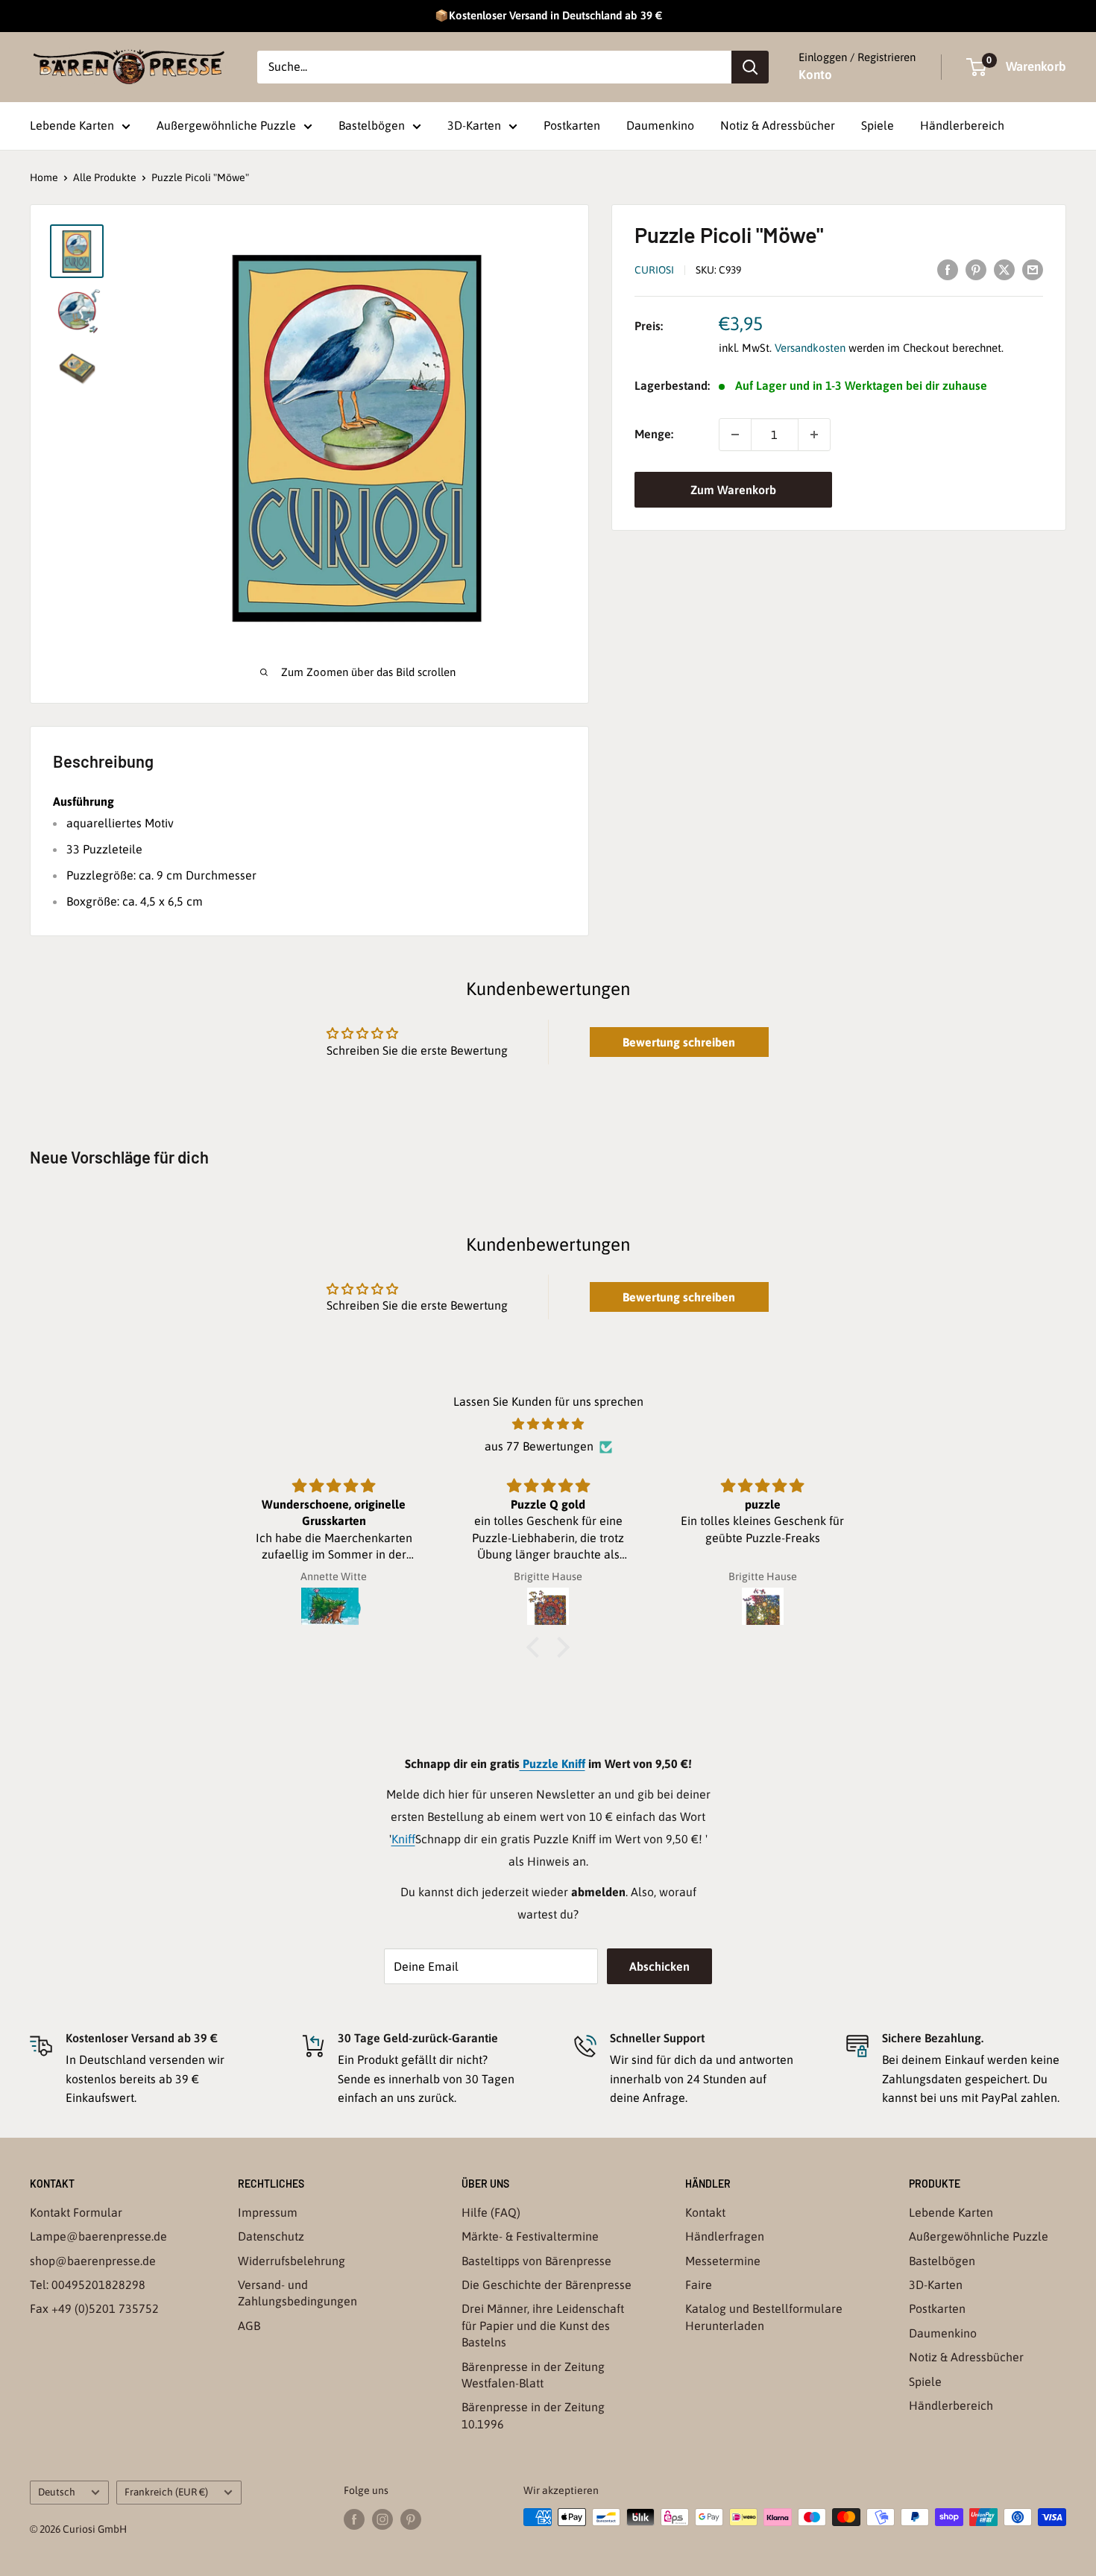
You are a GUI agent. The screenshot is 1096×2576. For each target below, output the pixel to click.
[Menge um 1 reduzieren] (735, 435)
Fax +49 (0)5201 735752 (94, 2308)
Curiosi (654, 270)
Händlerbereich (962, 125)
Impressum (268, 2212)
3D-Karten (474, 125)
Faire (699, 2285)
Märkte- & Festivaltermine (530, 2236)
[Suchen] (750, 67)
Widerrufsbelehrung (292, 2261)
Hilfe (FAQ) (491, 2212)
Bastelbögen (372, 125)
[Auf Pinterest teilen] (976, 269)
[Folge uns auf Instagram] (382, 2519)
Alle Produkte (105, 177)
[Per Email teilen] (1033, 269)
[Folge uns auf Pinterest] (411, 2519)
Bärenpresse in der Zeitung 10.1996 (533, 2415)
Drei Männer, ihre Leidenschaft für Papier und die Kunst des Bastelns (543, 2325)
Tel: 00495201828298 (88, 2285)
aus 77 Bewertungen (539, 1446)
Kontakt (705, 2212)
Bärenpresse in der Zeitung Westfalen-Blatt (533, 2375)
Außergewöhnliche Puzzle (226, 125)
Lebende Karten (72, 125)
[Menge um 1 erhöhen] (814, 435)
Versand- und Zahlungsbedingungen (297, 2293)
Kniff (403, 1839)
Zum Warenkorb (733, 490)
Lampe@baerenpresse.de (98, 2236)
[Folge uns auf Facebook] (354, 2519)
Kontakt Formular (76, 2212)
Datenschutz (271, 2236)
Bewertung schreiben (679, 1042)
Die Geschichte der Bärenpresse (547, 2285)
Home (44, 177)
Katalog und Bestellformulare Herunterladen (764, 2317)
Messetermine (723, 2261)
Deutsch (57, 2492)
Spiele (878, 125)
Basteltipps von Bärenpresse (536, 2261)
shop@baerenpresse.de (93, 2261)
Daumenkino (660, 125)
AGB (249, 2326)
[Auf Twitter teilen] (1004, 269)
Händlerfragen (725, 2236)
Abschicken (659, 1966)
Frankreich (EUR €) (166, 2492)
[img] (548, 1424)
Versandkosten (810, 348)
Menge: (654, 435)
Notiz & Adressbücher (778, 125)
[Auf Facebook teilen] (948, 269)
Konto (815, 75)
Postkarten (572, 125)
